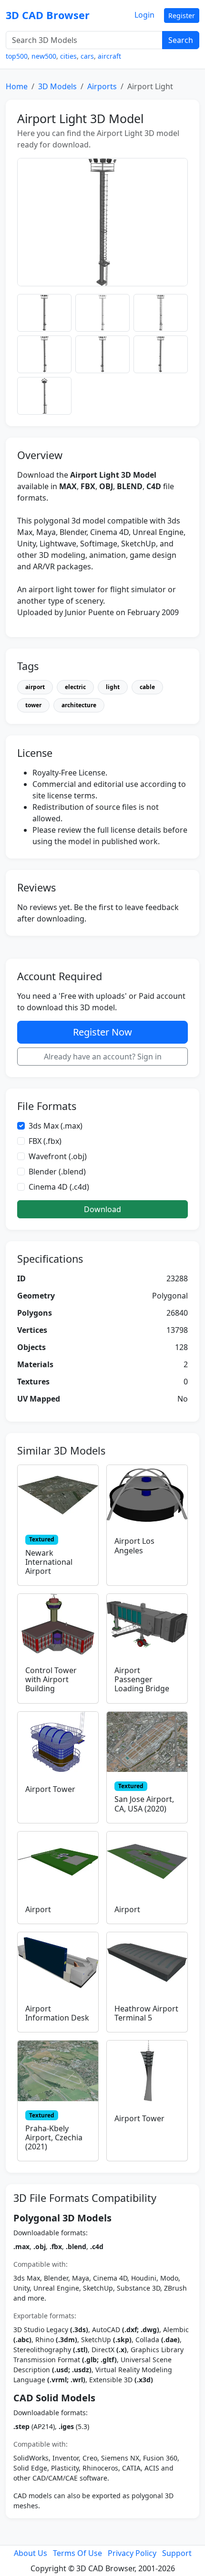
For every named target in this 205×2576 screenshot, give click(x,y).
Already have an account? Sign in (103, 1057)
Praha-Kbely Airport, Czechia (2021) (54, 2137)
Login (144, 15)
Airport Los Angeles (134, 1545)
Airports (102, 86)
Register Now (102, 1032)
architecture (79, 705)
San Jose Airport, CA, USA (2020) (144, 1804)
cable (147, 687)
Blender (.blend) (57, 1172)
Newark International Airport (49, 1562)
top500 (17, 56)
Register (182, 16)
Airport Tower (50, 1789)
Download (102, 1209)
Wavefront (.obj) (58, 1156)
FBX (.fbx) (45, 1141)
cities (68, 56)
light (113, 687)
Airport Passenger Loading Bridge (142, 1679)
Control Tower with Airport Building (51, 1679)
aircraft (109, 56)
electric (75, 687)
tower (33, 705)
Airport (38, 1909)
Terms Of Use (77, 2553)
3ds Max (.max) (56, 1126)
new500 (44, 56)
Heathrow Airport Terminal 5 (146, 2013)
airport (35, 687)
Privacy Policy (132, 2553)
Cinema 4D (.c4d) (59, 1187)
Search (181, 40)
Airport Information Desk (57, 2013)
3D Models (57, 86)
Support (177, 2553)
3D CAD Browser (48, 15)
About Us (31, 2553)
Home (17, 86)
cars (87, 56)
